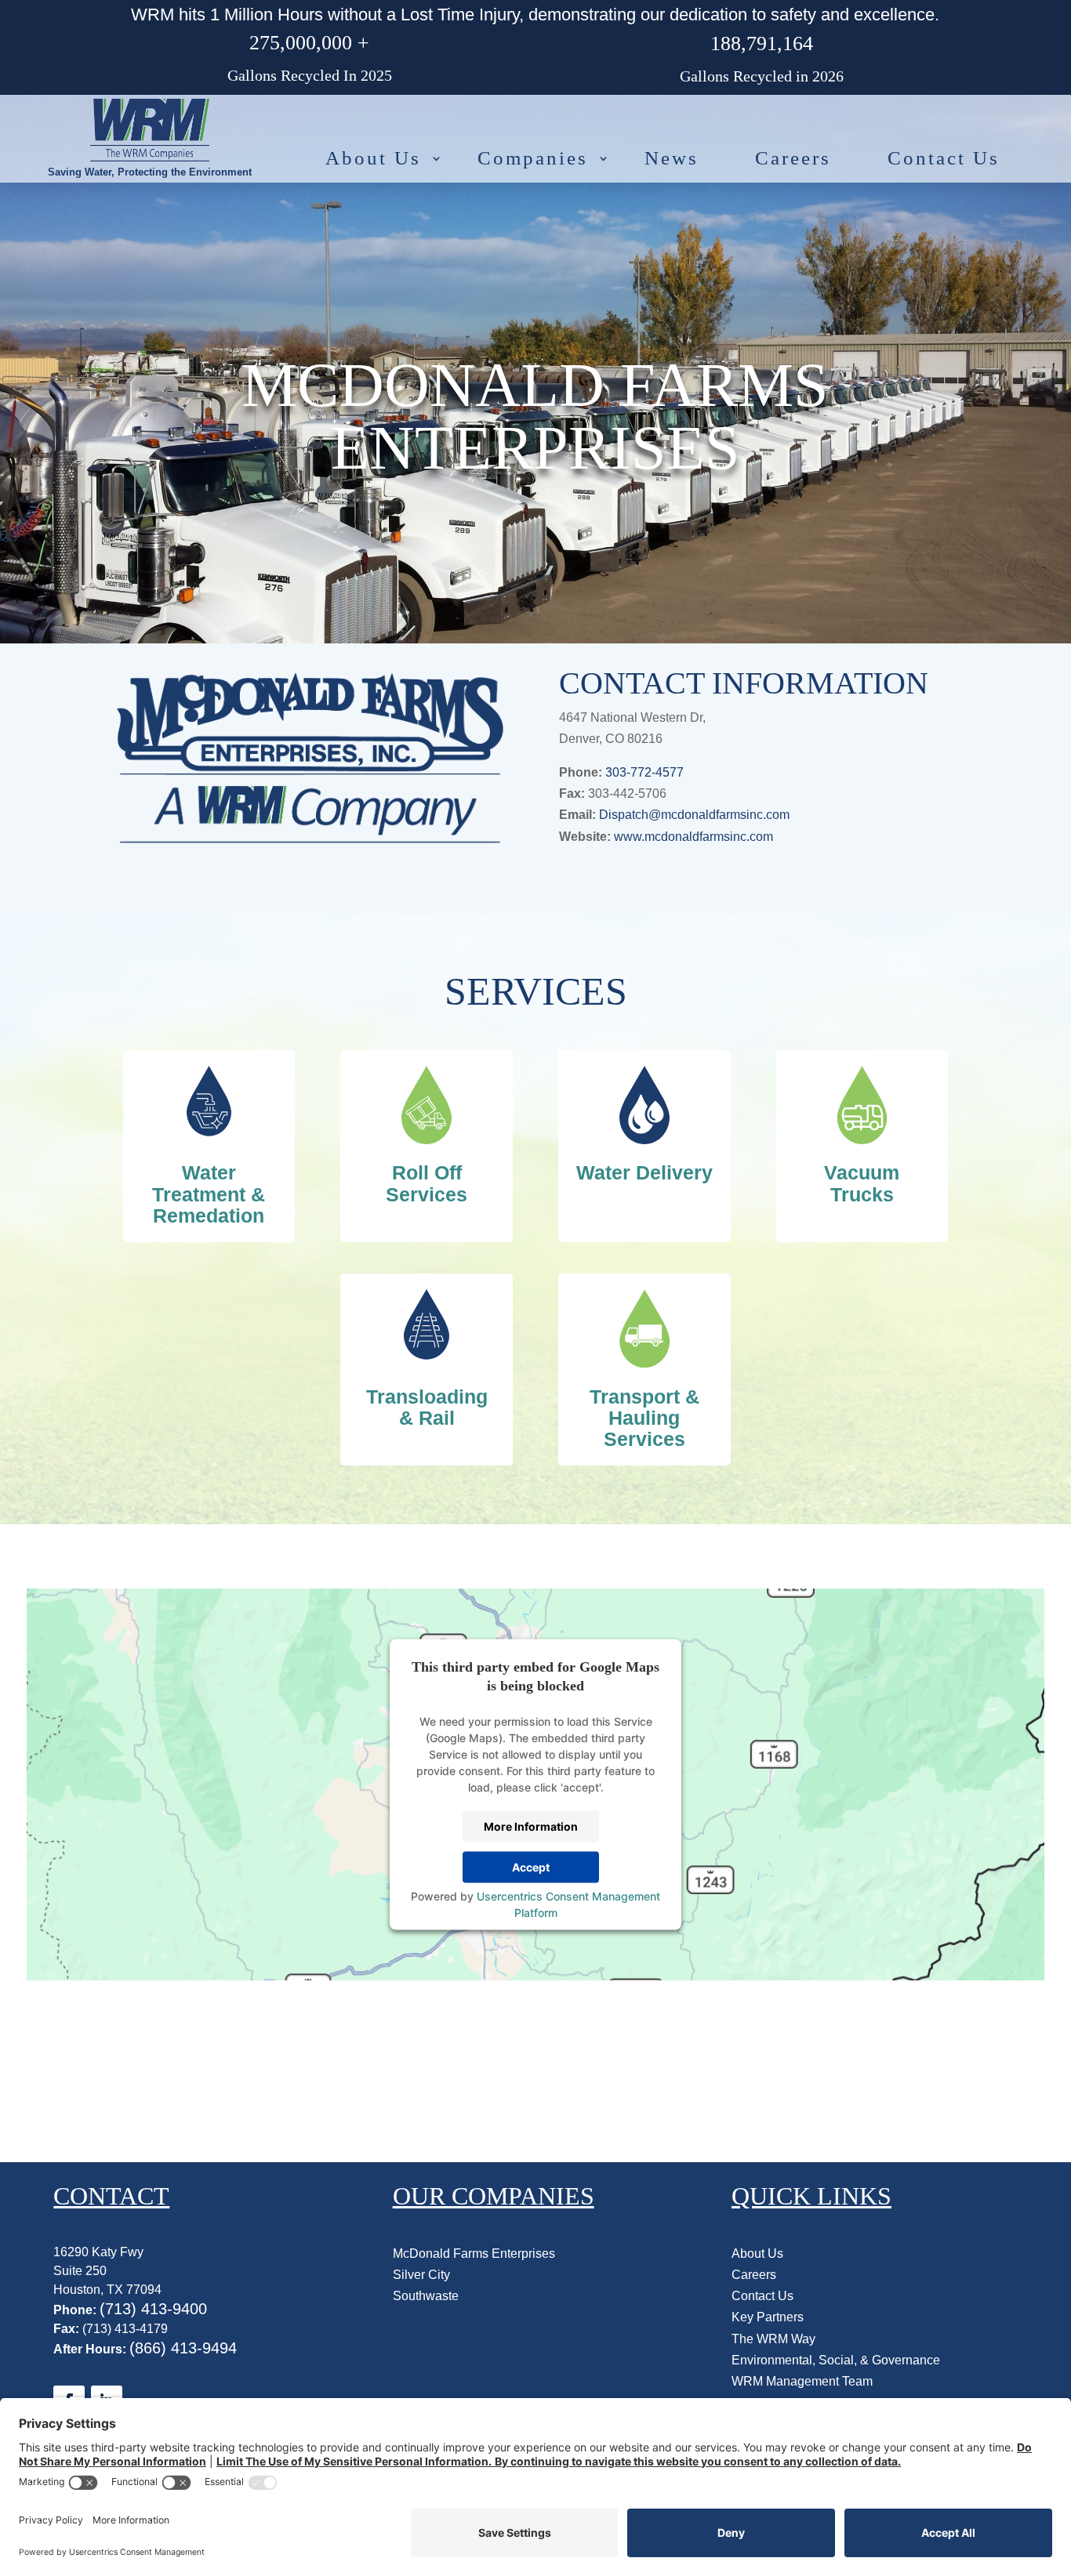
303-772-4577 (644, 772)
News (672, 158)
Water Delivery (644, 1172)
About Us (373, 158)
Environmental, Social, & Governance (836, 2360)
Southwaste (426, 2296)
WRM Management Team (802, 2381)
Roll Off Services (427, 1183)
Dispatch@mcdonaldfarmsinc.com (694, 815)
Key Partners (768, 2317)
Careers (793, 158)
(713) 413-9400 (153, 2309)
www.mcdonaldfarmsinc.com (693, 837)
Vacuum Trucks (862, 1183)
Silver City (421, 2275)
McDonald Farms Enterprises (474, 2254)
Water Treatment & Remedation (209, 1194)
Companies (533, 158)
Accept (531, 1867)
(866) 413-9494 (183, 2348)
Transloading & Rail (427, 1407)
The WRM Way (773, 2339)
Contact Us (944, 158)
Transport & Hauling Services (644, 1418)
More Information (531, 1826)
